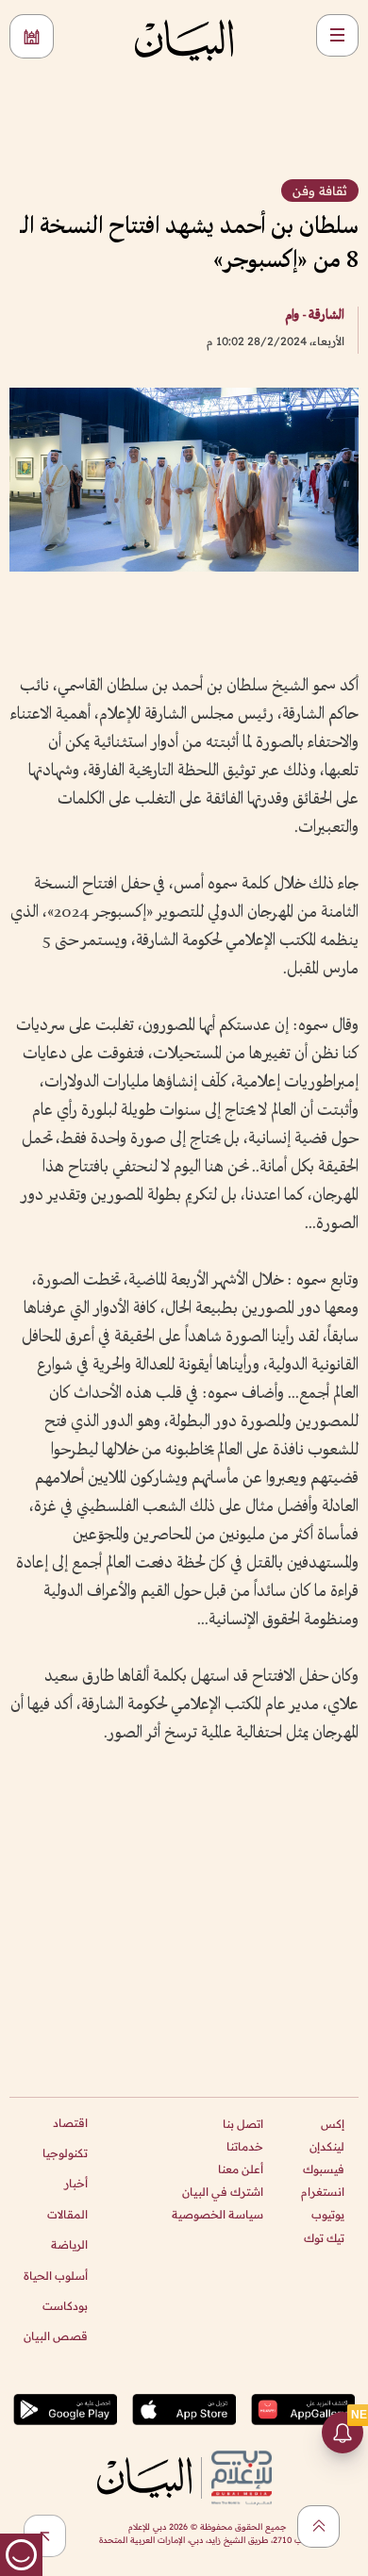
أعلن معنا (241, 2169)
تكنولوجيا (65, 2153)
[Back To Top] (318, 2526)
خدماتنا (245, 2146)
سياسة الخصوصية (217, 2214)
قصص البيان (56, 2336)
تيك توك (324, 2238)
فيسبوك (324, 2169)
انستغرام (323, 2192)
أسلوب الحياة (56, 2276)
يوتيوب (328, 2214)
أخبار (76, 2183)
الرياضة (69, 2244)
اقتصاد (70, 2123)
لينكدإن (327, 2146)
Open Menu (337, 35)
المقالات (67, 2214)
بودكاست (65, 2306)
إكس (333, 2124)
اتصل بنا (243, 2124)
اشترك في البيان (223, 2192)
